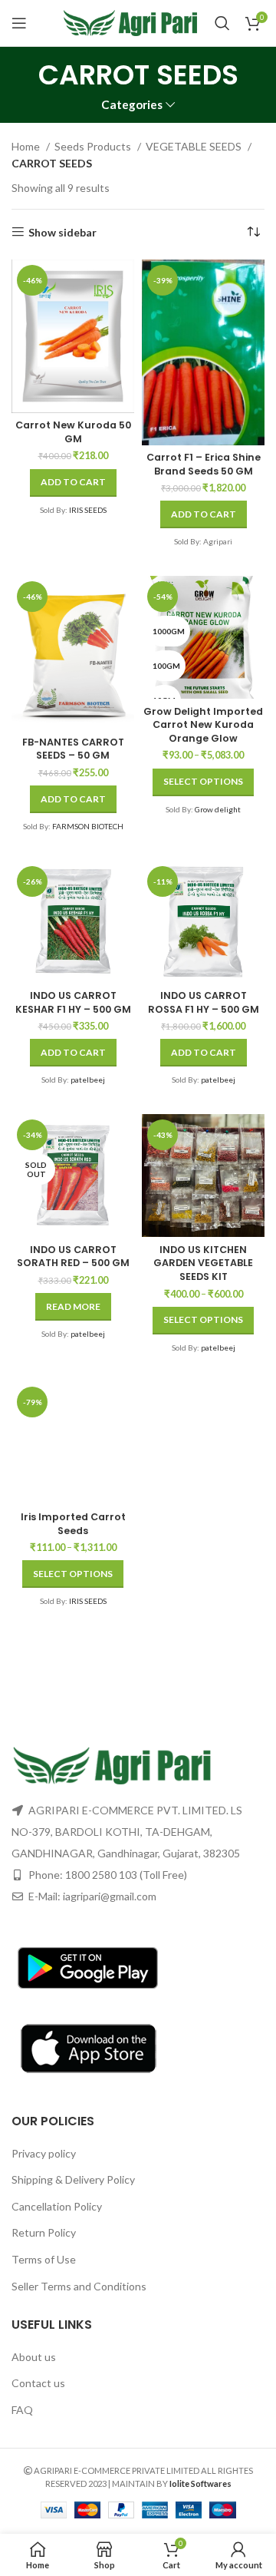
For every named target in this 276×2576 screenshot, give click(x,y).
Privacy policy (44, 2153)
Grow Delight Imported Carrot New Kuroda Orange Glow (203, 725)
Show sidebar (62, 232)
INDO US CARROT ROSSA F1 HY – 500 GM (204, 1002)
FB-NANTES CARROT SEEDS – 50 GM (73, 749)
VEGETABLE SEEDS (195, 146)
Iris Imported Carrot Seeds (73, 1524)
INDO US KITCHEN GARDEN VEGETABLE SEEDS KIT (203, 1263)
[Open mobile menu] (19, 23)
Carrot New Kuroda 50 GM (73, 432)
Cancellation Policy (57, 2206)
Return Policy (44, 2232)
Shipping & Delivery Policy (73, 2179)
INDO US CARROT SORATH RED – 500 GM (73, 1257)
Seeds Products (94, 146)
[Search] (222, 23)
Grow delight (218, 809)
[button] (73, 483)
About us (34, 2357)
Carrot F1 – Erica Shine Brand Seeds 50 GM (204, 464)
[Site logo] (131, 22)
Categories (132, 105)
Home (27, 146)
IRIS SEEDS (88, 510)
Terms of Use (44, 2259)
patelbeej (88, 1080)
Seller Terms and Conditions (79, 2286)
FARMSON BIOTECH (88, 826)
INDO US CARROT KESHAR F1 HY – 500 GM (73, 1002)
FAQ (22, 2410)
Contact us (38, 2383)
